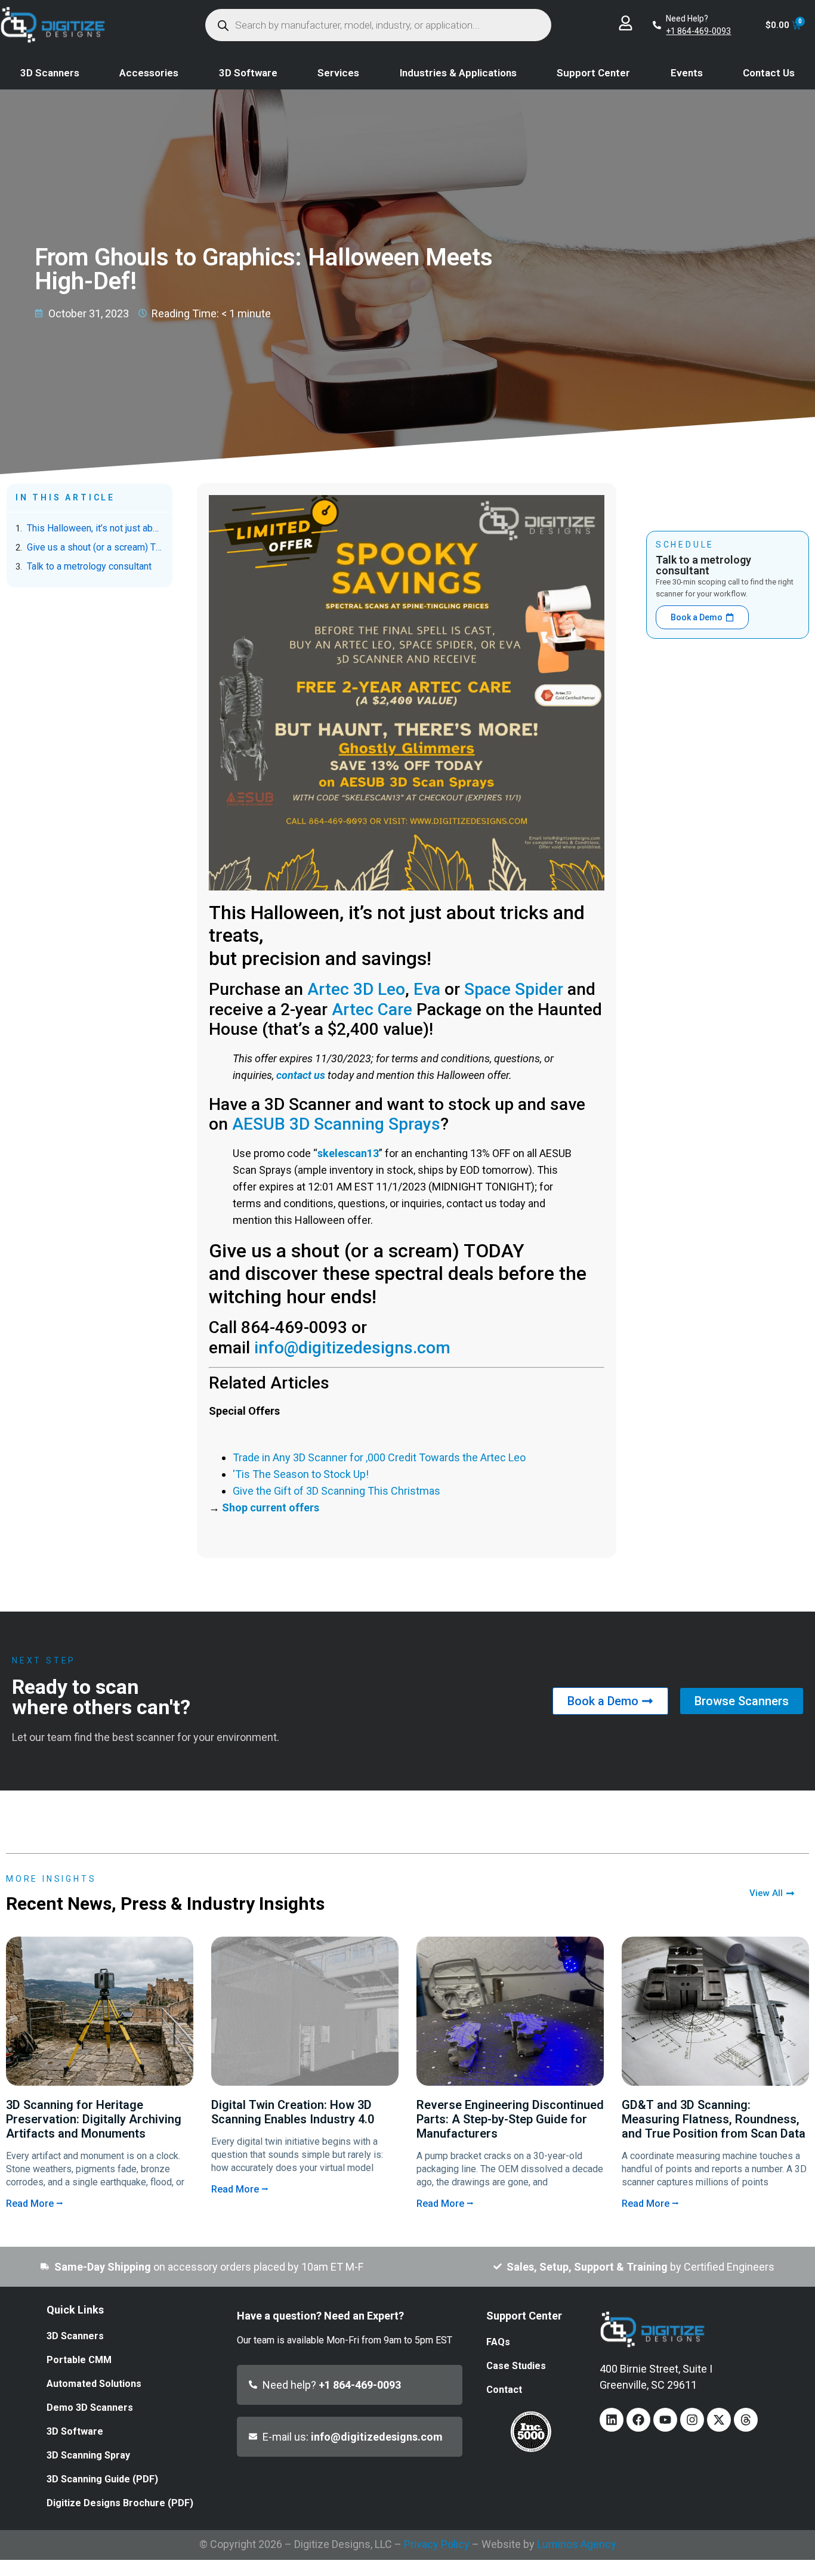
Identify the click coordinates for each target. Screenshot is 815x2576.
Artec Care (372, 1009)
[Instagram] (692, 2420)
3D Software (248, 73)
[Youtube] (665, 2420)
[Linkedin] (612, 2420)
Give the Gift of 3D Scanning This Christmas (337, 1491)
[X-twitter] (719, 2420)
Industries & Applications (458, 73)
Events (687, 73)
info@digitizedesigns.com (352, 1348)
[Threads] (746, 2420)
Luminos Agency (577, 2544)
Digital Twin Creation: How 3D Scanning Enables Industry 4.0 (293, 2112)
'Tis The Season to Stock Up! (301, 1474)
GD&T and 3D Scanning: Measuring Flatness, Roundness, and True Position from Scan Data (714, 2119)
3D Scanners (50, 73)
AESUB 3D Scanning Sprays (336, 1124)
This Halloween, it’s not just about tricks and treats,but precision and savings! (95, 528)
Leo (391, 989)
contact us (301, 1075)
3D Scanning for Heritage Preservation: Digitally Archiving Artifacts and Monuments (94, 2119)
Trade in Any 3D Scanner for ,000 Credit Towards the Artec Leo (379, 1457)
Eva (427, 989)
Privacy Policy (437, 2544)
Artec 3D (340, 989)
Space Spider (514, 989)
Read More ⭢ (35, 2204)
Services (338, 73)
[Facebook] (638, 2420)
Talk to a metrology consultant (89, 566)
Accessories (149, 73)
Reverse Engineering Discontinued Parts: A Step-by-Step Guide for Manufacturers (510, 2119)
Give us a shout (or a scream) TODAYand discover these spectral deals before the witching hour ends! (95, 547)
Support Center (593, 73)
